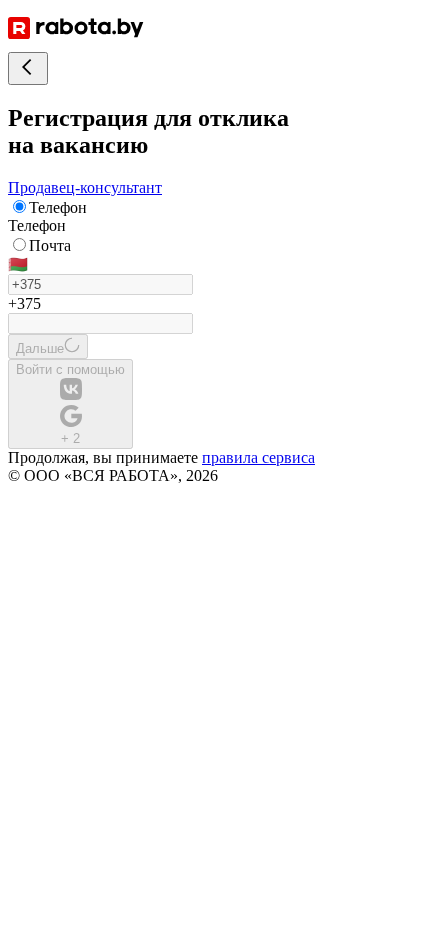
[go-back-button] (28, 68)
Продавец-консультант (85, 187)
